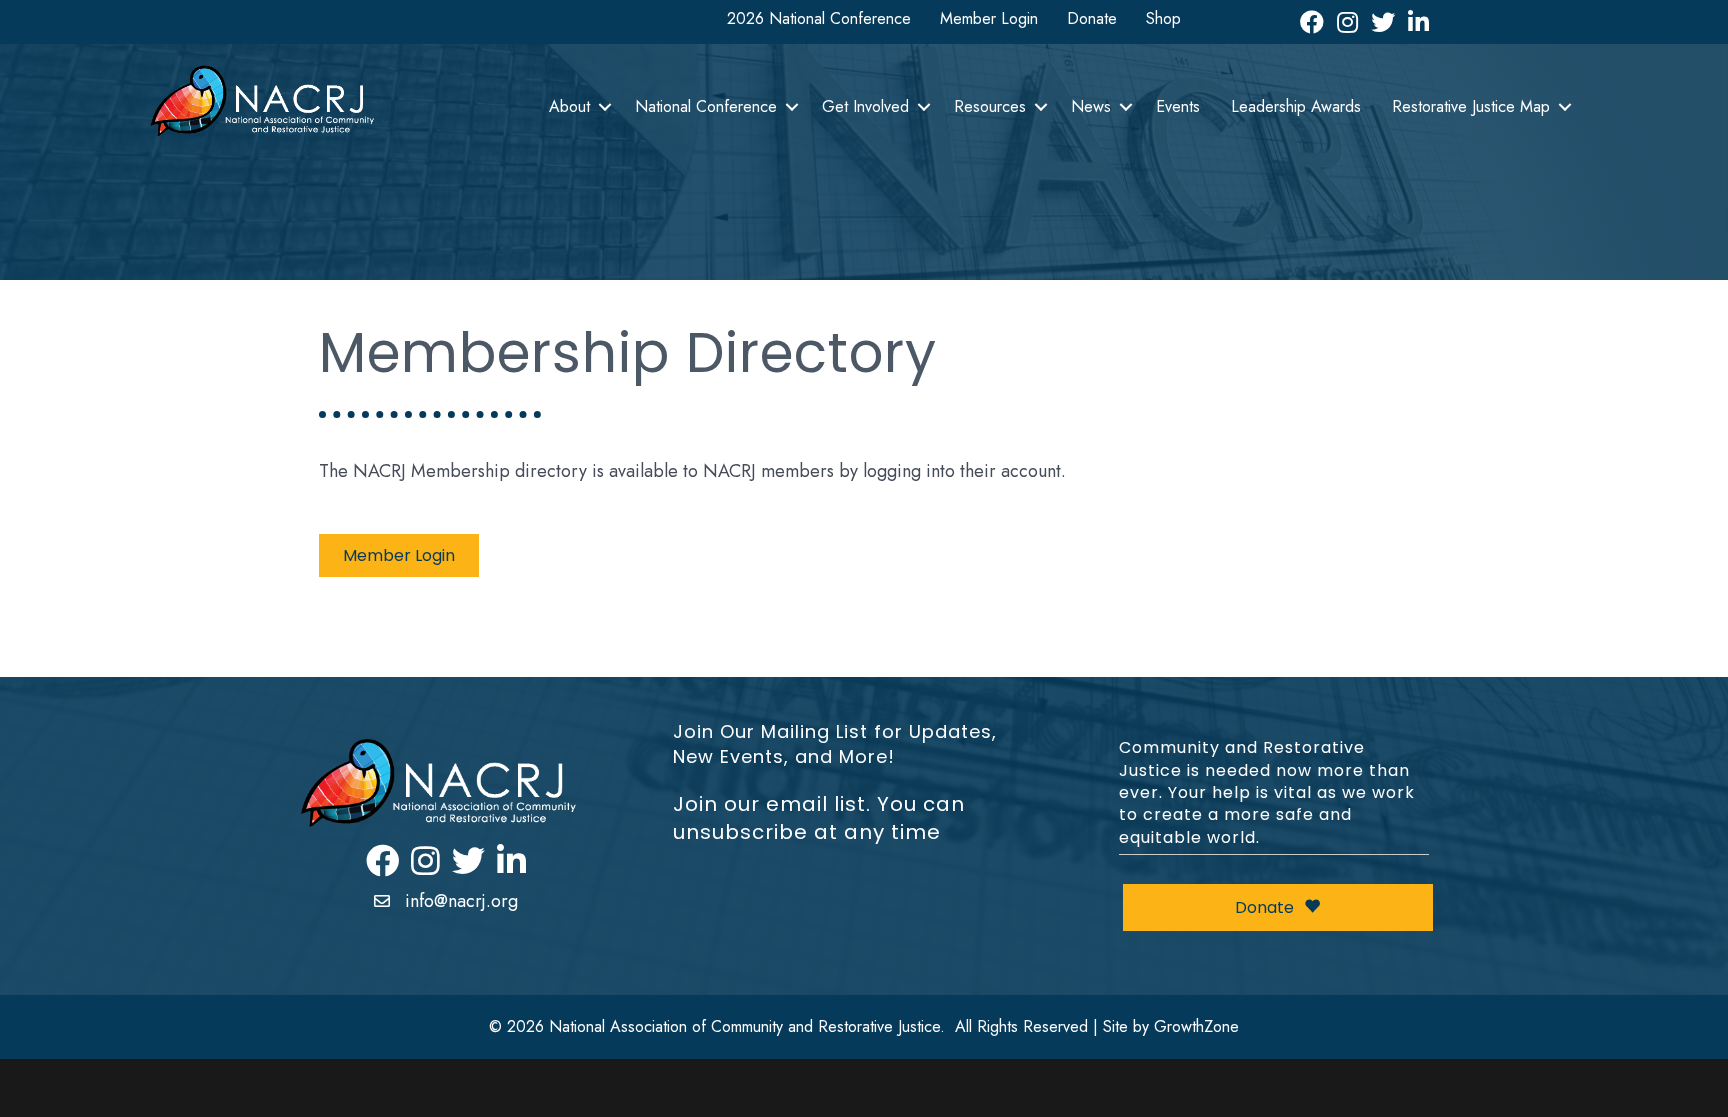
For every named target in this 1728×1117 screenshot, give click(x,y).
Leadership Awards (1296, 106)
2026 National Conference (819, 18)
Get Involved (865, 106)
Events (1178, 106)
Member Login (989, 18)
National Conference (706, 106)
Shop (1163, 18)
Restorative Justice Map (1471, 106)
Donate (1092, 18)
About (569, 106)
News (1091, 106)
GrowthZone (1196, 1026)
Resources (990, 106)
